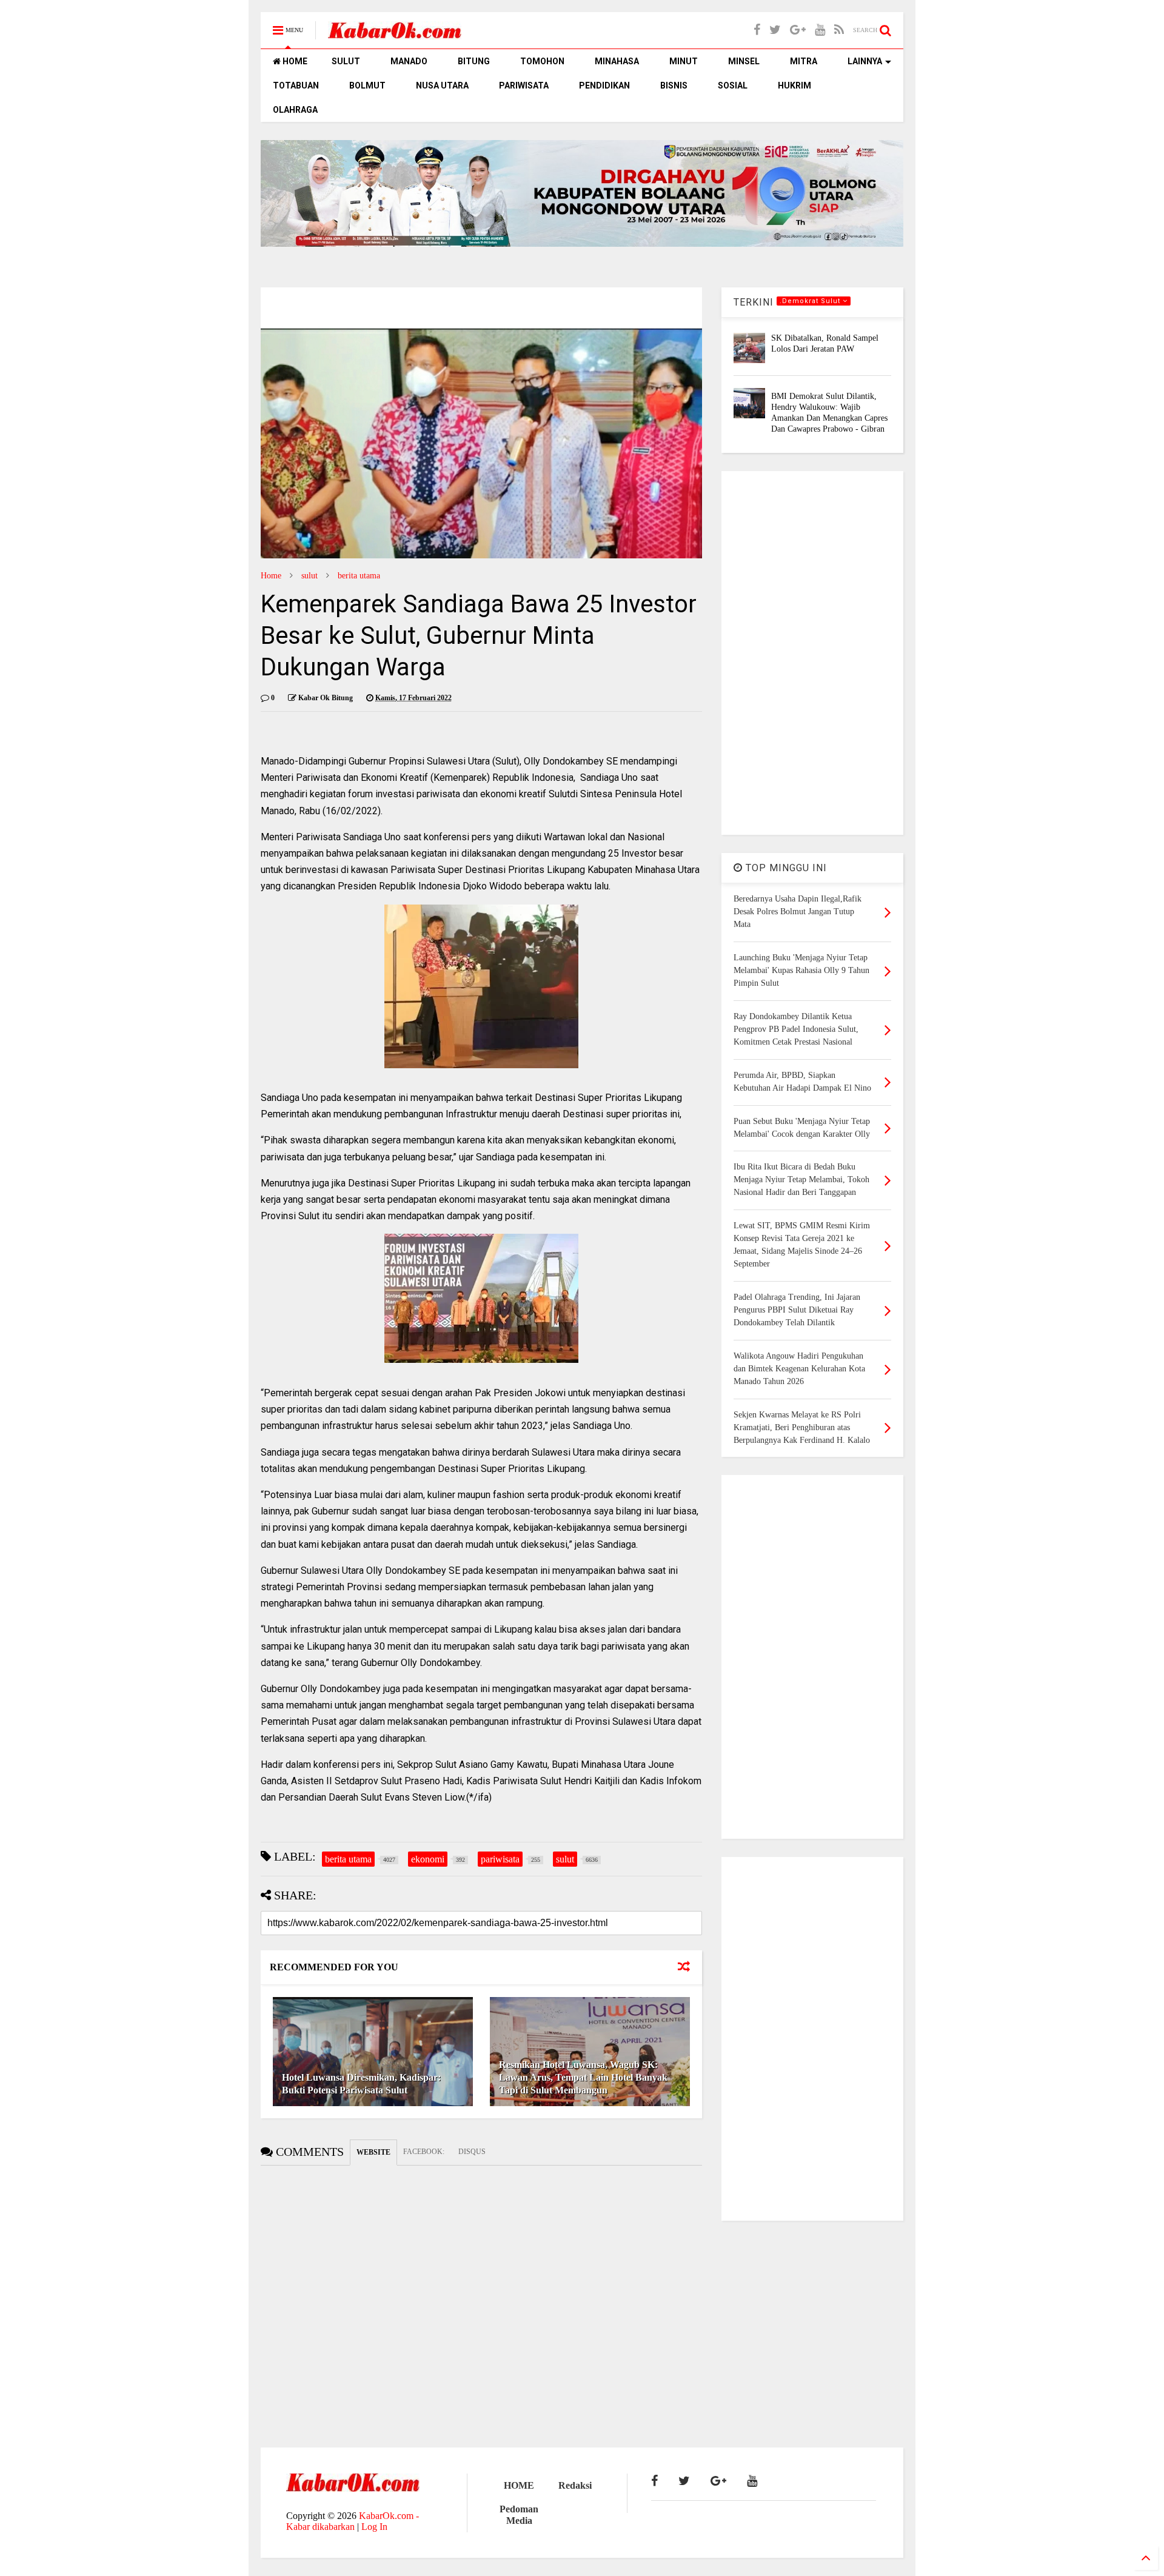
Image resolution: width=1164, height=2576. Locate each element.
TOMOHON (542, 61)
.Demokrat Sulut (811, 301)
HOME (294, 61)
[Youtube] (820, 30)
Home (271, 576)
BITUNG (474, 61)
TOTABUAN (296, 85)
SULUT (346, 61)
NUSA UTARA (442, 85)
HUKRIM (794, 85)
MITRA (804, 61)
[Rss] (839, 30)
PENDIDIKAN (604, 85)
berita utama (359, 576)
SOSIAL (733, 85)
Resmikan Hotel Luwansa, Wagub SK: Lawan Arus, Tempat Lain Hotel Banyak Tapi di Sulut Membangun (583, 2077)
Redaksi (575, 2485)
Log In (374, 2527)
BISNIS (674, 85)
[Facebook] (757, 30)
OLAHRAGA (295, 110)
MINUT (684, 61)
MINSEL (744, 61)
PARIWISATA (524, 85)
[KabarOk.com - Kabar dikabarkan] (395, 34)
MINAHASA (617, 61)
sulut (309, 576)
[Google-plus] (798, 30)
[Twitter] (775, 30)
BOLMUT (367, 85)
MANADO (409, 61)
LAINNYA (865, 61)
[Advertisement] (812, 653)
